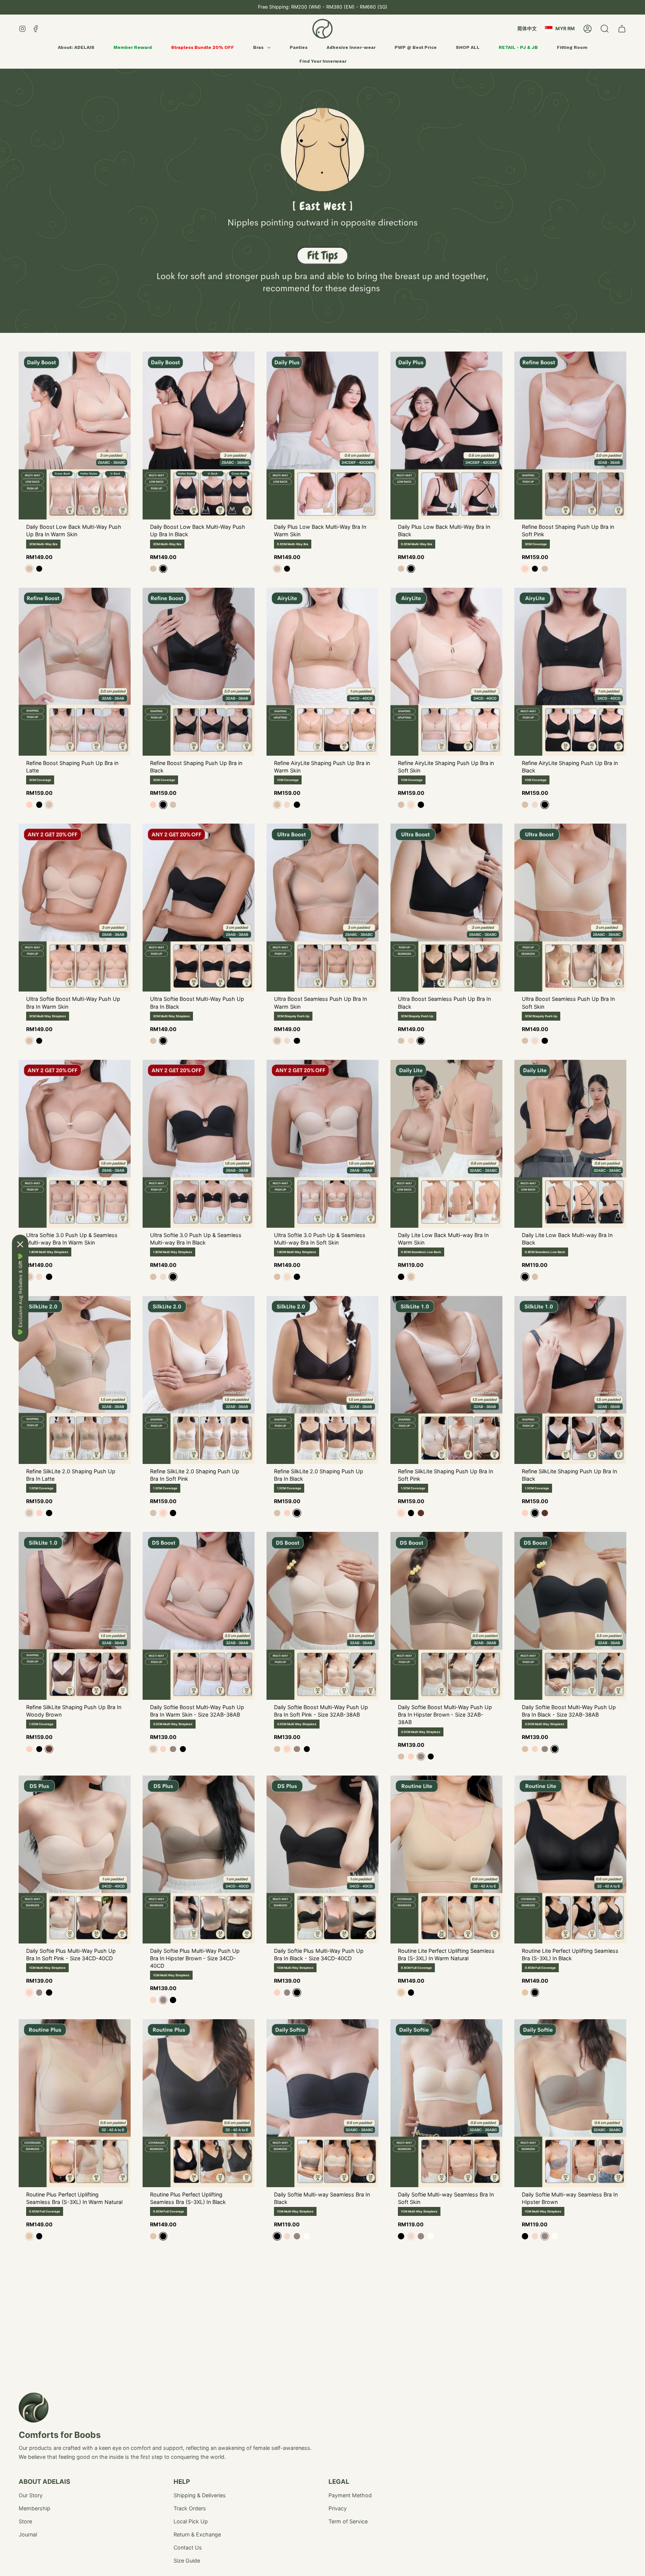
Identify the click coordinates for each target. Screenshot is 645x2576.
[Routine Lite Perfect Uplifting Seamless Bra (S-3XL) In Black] (570, 1860)
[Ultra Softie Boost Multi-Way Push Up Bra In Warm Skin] (75, 908)
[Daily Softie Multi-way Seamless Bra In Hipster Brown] (570, 2103)
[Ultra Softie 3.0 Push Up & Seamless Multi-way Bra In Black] (199, 1144)
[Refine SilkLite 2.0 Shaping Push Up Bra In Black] (322, 1380)
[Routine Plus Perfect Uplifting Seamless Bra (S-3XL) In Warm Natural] (75, 2103)
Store (25, 2521)
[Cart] (622, 29)
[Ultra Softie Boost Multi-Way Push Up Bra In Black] (199, 908)
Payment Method (350, 2495)
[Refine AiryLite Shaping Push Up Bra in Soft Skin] (446, 672)
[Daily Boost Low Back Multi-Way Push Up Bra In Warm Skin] (75, 435)
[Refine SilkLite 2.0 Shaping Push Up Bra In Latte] (75, 1380)
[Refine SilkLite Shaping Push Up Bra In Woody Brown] (75, 1616)
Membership (35, 2508)
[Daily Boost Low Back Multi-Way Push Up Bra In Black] (199, 435)
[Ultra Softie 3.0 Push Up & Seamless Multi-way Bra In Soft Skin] (322, 1144)
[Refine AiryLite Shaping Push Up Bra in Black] (570, 672)
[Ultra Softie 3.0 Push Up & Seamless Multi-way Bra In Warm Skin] (75, 1144)
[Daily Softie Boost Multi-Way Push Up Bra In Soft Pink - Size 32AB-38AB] (322, 1616)
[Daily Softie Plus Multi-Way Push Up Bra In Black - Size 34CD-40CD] (322, 1860)
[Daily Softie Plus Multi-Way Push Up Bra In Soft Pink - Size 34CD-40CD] (75, 1860)
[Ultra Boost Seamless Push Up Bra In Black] (446, 908)
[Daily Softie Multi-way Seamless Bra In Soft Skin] (446, 2103)
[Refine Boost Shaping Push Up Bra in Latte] (75, 672)
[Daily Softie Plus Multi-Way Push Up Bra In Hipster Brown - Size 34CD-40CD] (199, 1860)
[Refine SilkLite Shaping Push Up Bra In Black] (570, 1380)
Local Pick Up (191, 2521)
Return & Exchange (197, 2534)
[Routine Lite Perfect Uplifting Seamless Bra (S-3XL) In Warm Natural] (446, 1860)
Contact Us (188, 2547)
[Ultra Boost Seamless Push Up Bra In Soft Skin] (570, 908)
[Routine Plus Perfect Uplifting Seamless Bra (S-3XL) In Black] (199, 2103)
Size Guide (187, 2561)
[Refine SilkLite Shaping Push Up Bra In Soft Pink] (446, 1380)
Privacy (338, 2508)
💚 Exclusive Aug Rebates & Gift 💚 (20, 1294)
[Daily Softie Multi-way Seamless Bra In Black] (322, 2103)
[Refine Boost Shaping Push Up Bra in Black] (199, 672)
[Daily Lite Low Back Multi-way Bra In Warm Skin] (446, 1144)
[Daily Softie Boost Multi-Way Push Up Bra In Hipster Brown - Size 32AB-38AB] (446, 1616)
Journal (28, 2534)
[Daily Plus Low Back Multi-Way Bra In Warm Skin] (322, 435)
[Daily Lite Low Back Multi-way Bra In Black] (570, 1144)
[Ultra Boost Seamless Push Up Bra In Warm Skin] (322, 908)
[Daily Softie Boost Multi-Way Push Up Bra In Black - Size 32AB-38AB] (570, 1616)
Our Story (31, 2495)
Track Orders (190, 2508)
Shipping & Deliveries (200, 2495)
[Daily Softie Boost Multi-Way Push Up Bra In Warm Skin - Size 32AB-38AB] (199, 1616)
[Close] (20, 1244)
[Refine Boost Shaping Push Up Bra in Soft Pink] (570, 435)
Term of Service (348, 2521)
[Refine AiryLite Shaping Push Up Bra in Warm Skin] (322, 672)
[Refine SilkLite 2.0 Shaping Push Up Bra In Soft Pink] (199, 1380)
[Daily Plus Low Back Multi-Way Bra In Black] (446, 435)
